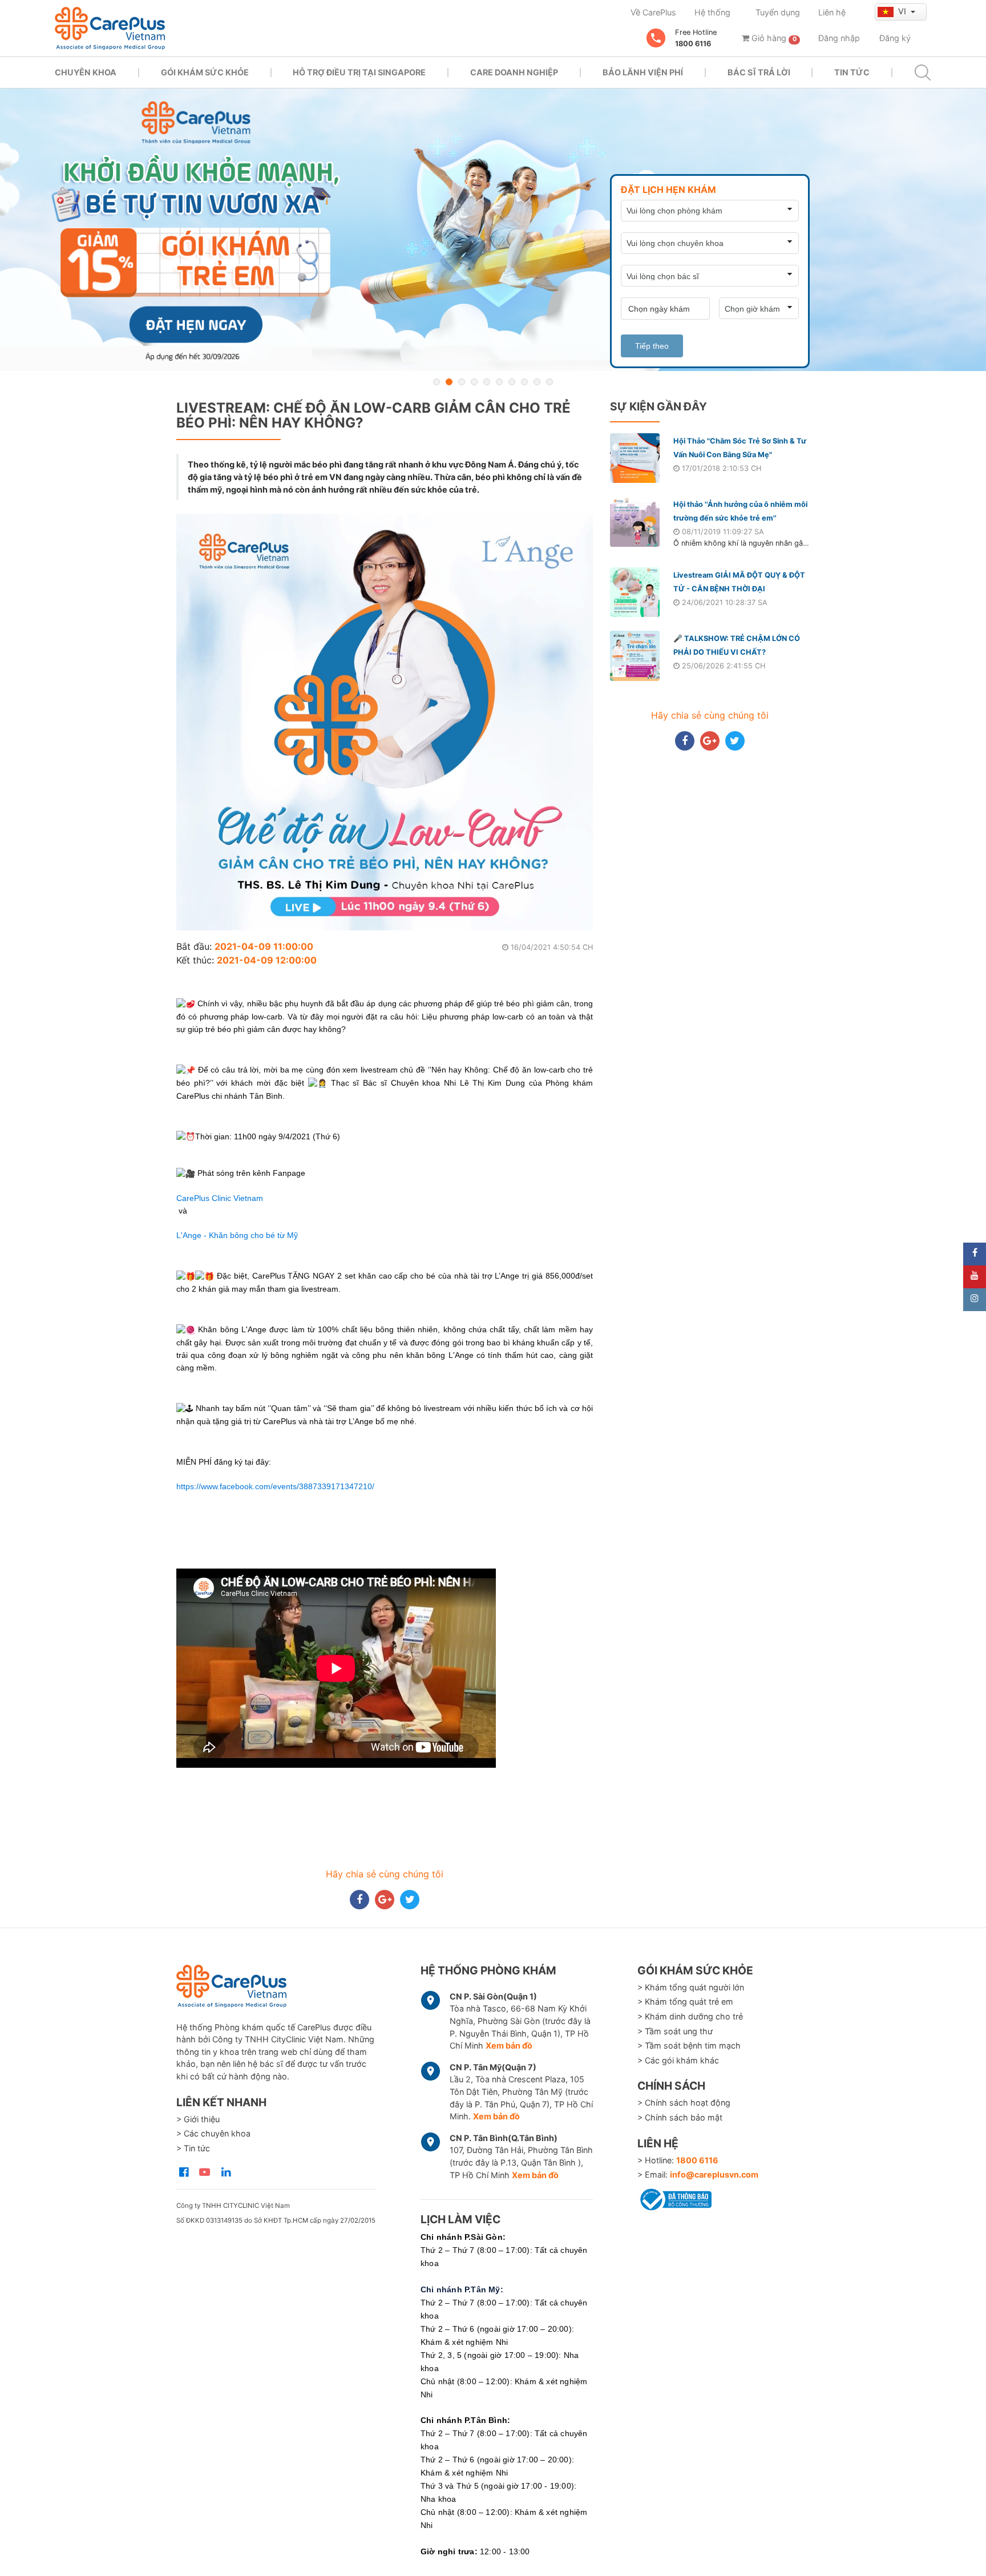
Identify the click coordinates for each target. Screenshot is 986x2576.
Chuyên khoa (86, 72)
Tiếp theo (652, 346)
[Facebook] (975, 1254)
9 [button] (537, 382)
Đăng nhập (839, 38)
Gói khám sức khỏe (205, 72)
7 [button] (512, 382)
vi (903, 11)
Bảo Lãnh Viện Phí (643, 72)
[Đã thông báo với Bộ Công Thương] (674, 2198)
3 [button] (462, 382)
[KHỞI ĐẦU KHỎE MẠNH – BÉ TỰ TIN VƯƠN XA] (493, 230)
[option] (493, 230)
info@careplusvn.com (714, 2174)
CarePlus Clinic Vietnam (220, 1198)
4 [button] (474, 382)
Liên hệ (832, 12)
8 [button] (524, 382)
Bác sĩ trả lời (759, 72)
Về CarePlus (653, 12)
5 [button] (487, 382)
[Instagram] (975, 1300)
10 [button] (549, 382)
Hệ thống (712, 12)
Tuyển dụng (778, 12)
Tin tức (852, 72)
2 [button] (449, 382)
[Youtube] (975, 1277)
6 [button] (499, 382)
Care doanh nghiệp (514, 72)
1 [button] (437, 382)
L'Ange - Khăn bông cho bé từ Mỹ (237, 1235)
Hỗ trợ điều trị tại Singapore (359, 72)
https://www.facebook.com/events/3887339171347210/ (275, 1486)
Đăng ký (895, 38)
